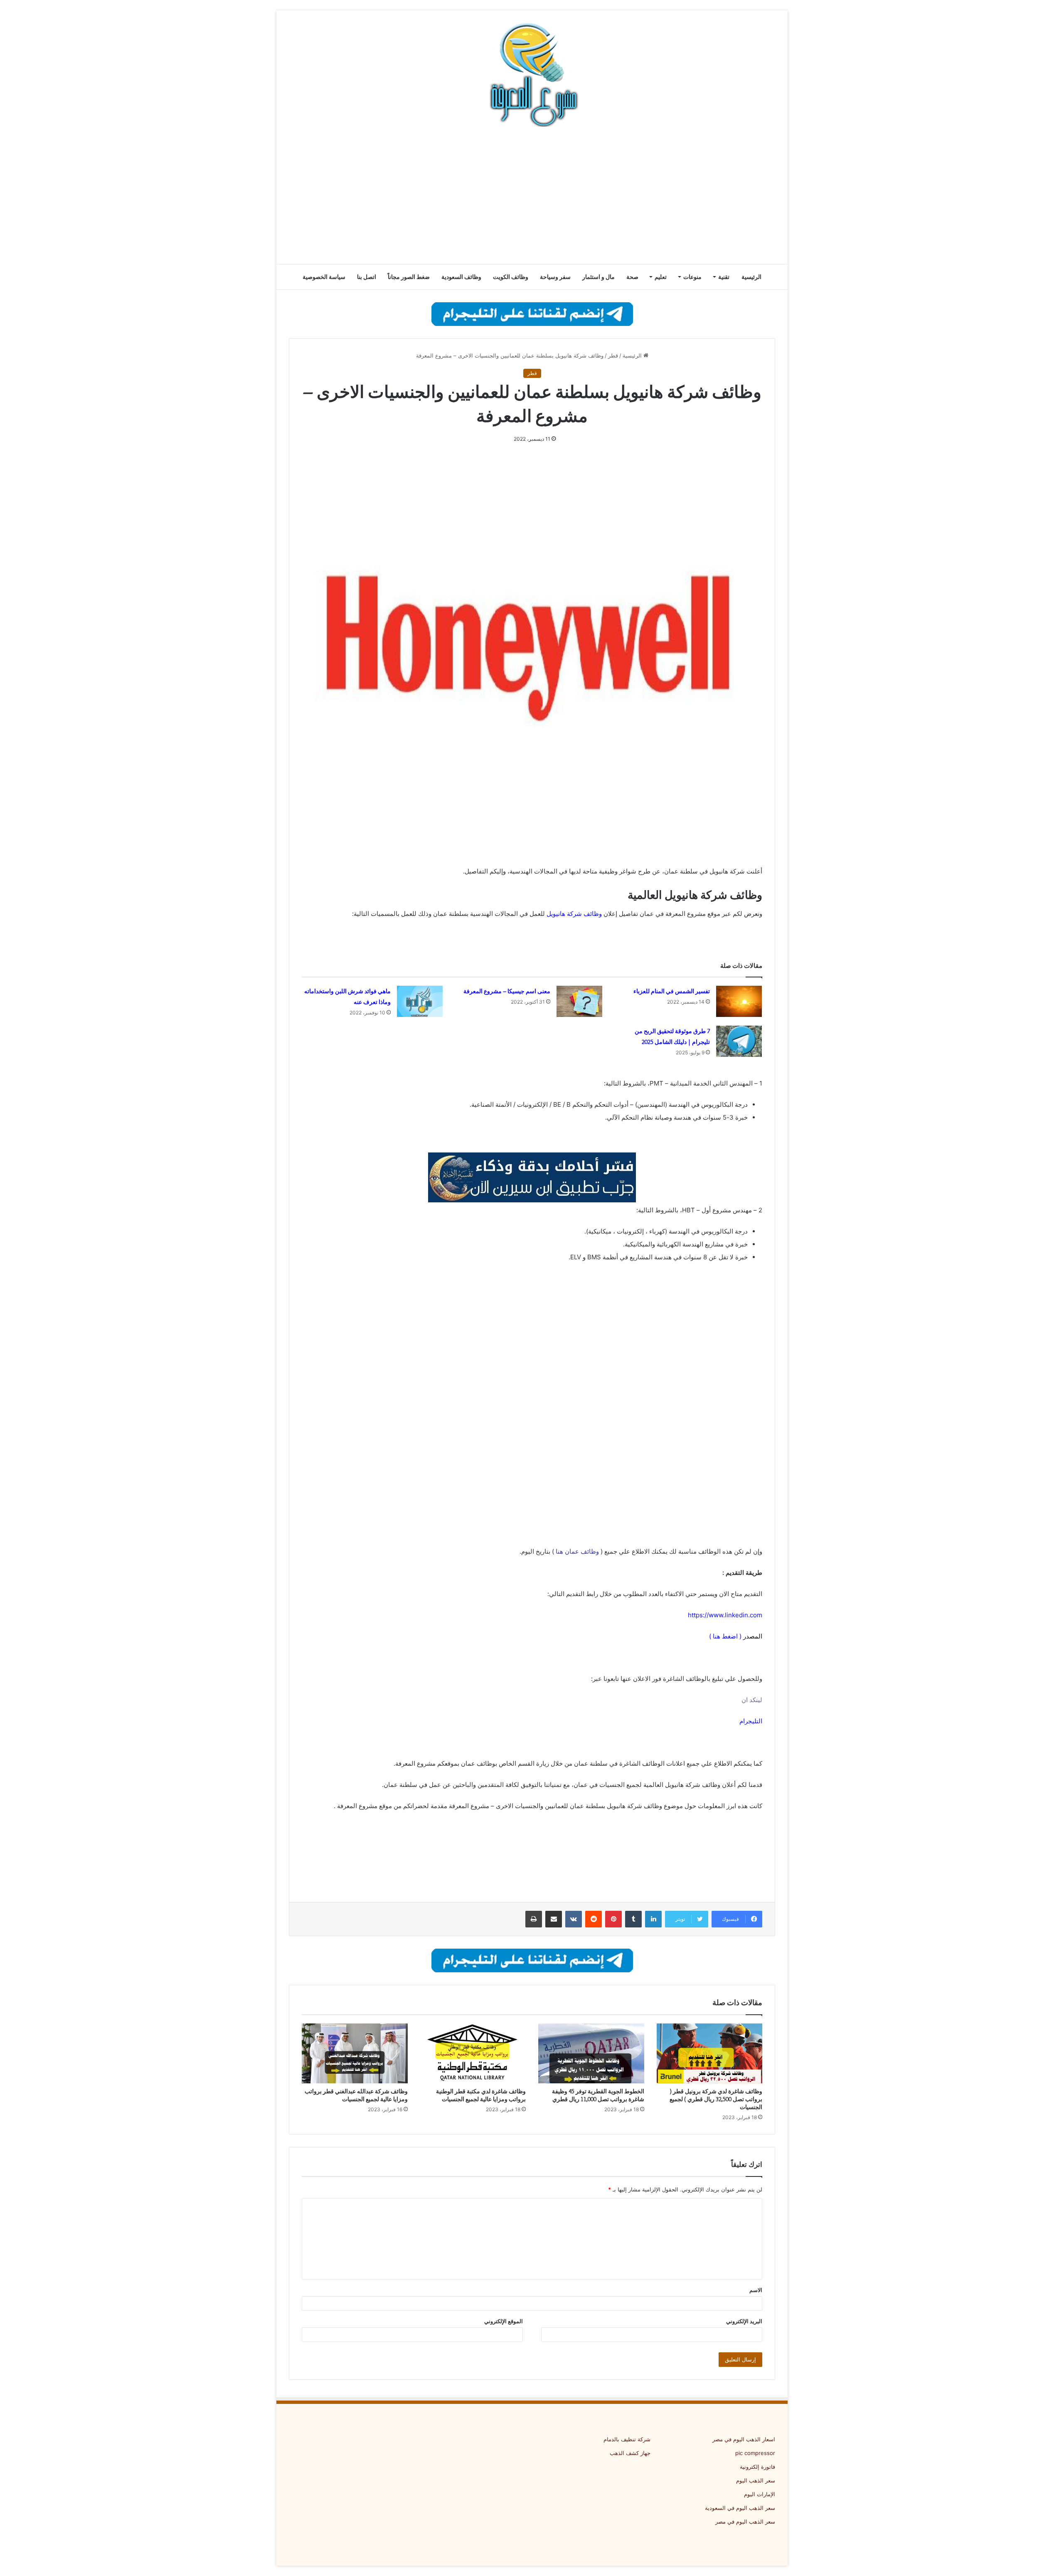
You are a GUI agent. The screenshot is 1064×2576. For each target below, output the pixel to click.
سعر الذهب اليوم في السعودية (740, 2508)
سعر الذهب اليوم (756, 2480)
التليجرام (751, 1721)
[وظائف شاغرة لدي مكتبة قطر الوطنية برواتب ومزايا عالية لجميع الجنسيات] (473, 2053)
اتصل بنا (367, 277)
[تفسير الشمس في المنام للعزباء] (739, 1001)
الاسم (756, 2290)
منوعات (692, 277)
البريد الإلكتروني (744, 2321)
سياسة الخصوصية (324, 277)
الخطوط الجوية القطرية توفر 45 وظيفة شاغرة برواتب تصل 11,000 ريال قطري (598, 2095)
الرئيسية (751, 277)
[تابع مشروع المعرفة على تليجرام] (532, 313)
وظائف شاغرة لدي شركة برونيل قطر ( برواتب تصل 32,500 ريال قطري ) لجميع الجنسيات (716, 2099)
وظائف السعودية (461, 277)
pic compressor (755, 2453)
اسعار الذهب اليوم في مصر (744, 2439)
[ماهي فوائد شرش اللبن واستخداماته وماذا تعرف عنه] (420, 1001)
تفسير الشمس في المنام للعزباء (672, 991)
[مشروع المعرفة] (532, 75)
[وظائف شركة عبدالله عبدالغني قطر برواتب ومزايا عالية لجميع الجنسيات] (355, 2053)
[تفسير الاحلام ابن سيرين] (532, 1177)
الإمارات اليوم (760, 2494)
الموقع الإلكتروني (504, 2321)
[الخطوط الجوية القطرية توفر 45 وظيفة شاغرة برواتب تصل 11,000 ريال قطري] (591, 2053)
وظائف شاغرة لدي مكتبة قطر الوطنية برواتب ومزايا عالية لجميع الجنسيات (481, 2095)
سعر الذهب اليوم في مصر (745, 2522)
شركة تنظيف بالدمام (627, 2439)
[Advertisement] (532, 197)
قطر (613, 355)
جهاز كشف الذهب (630, 2453)
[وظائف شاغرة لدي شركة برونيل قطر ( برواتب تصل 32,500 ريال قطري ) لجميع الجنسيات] (710, 2053)
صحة (632, 277)
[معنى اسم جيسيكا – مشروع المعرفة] (579, 1001)
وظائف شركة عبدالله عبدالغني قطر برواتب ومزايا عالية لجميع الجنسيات (356, 2095)
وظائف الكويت (511, 277)
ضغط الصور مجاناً (409, 277)
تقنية (724, 277)
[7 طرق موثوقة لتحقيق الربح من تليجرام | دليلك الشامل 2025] (739, 1041)
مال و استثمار (598, 277)
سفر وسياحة (555, 277)
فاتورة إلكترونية (757, 2467)
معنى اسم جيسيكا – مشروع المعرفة (507, 991)
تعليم (661, 277)
